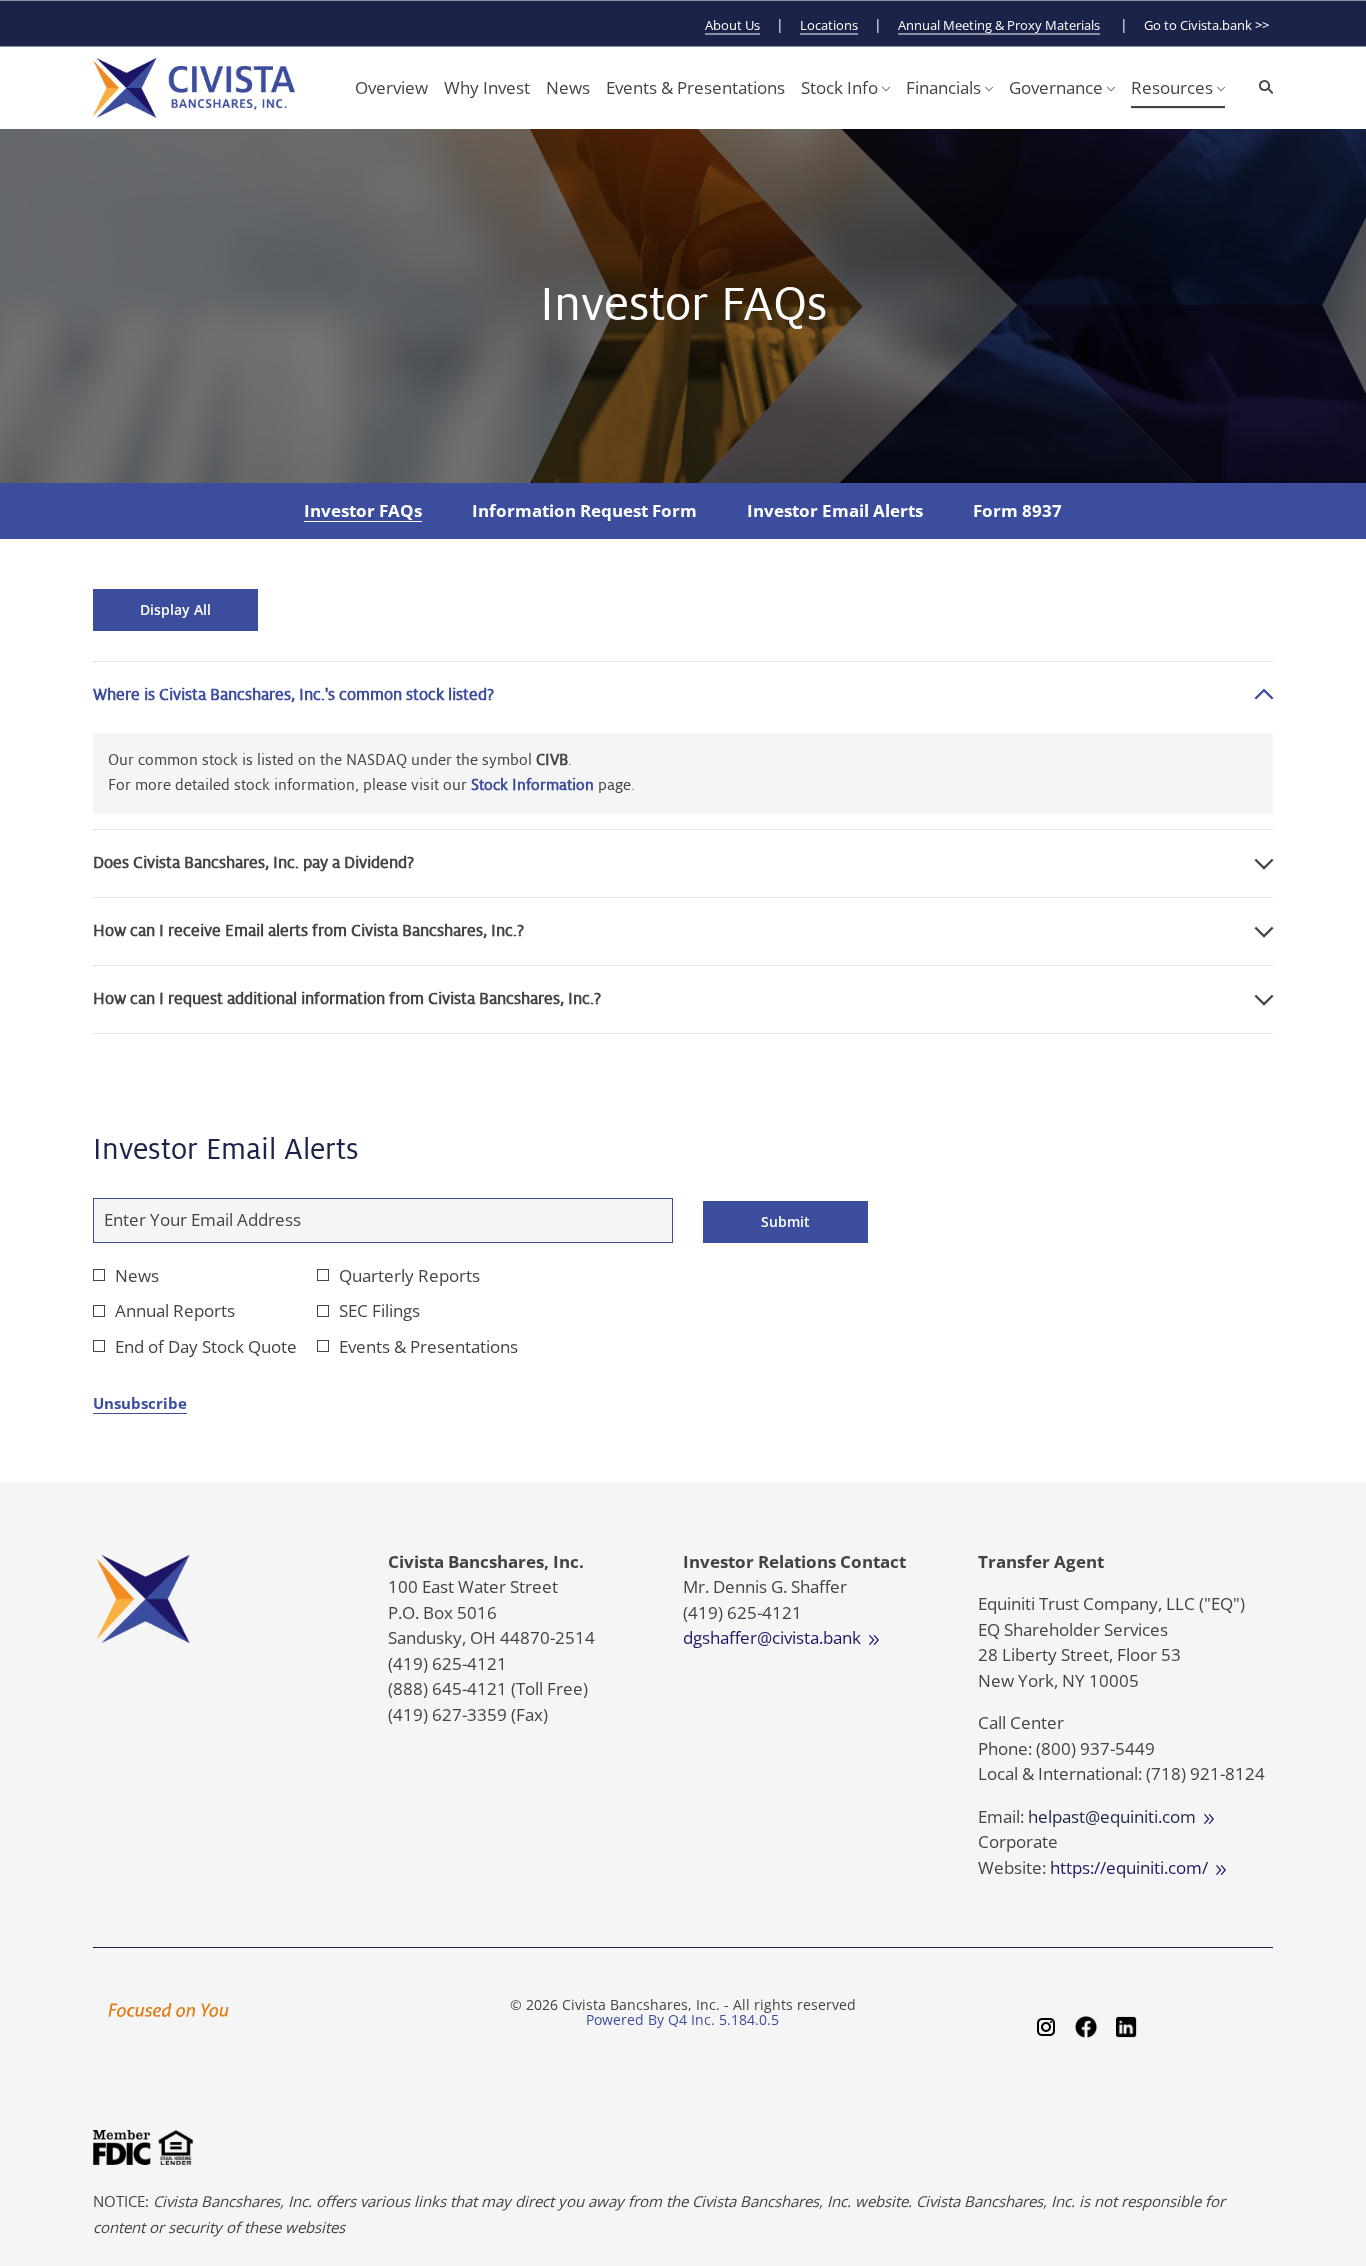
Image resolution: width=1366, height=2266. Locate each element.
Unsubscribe (140, 1403)
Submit (785, 1221)
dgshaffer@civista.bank (776, 1637)
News (137, 1275)
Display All (175, 609)
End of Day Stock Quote (206, 1346)
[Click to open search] (1261, 87)
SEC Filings (379, 1310)
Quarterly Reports (409, 1275)
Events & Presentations (428, 1346)
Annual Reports (175, 1310)
